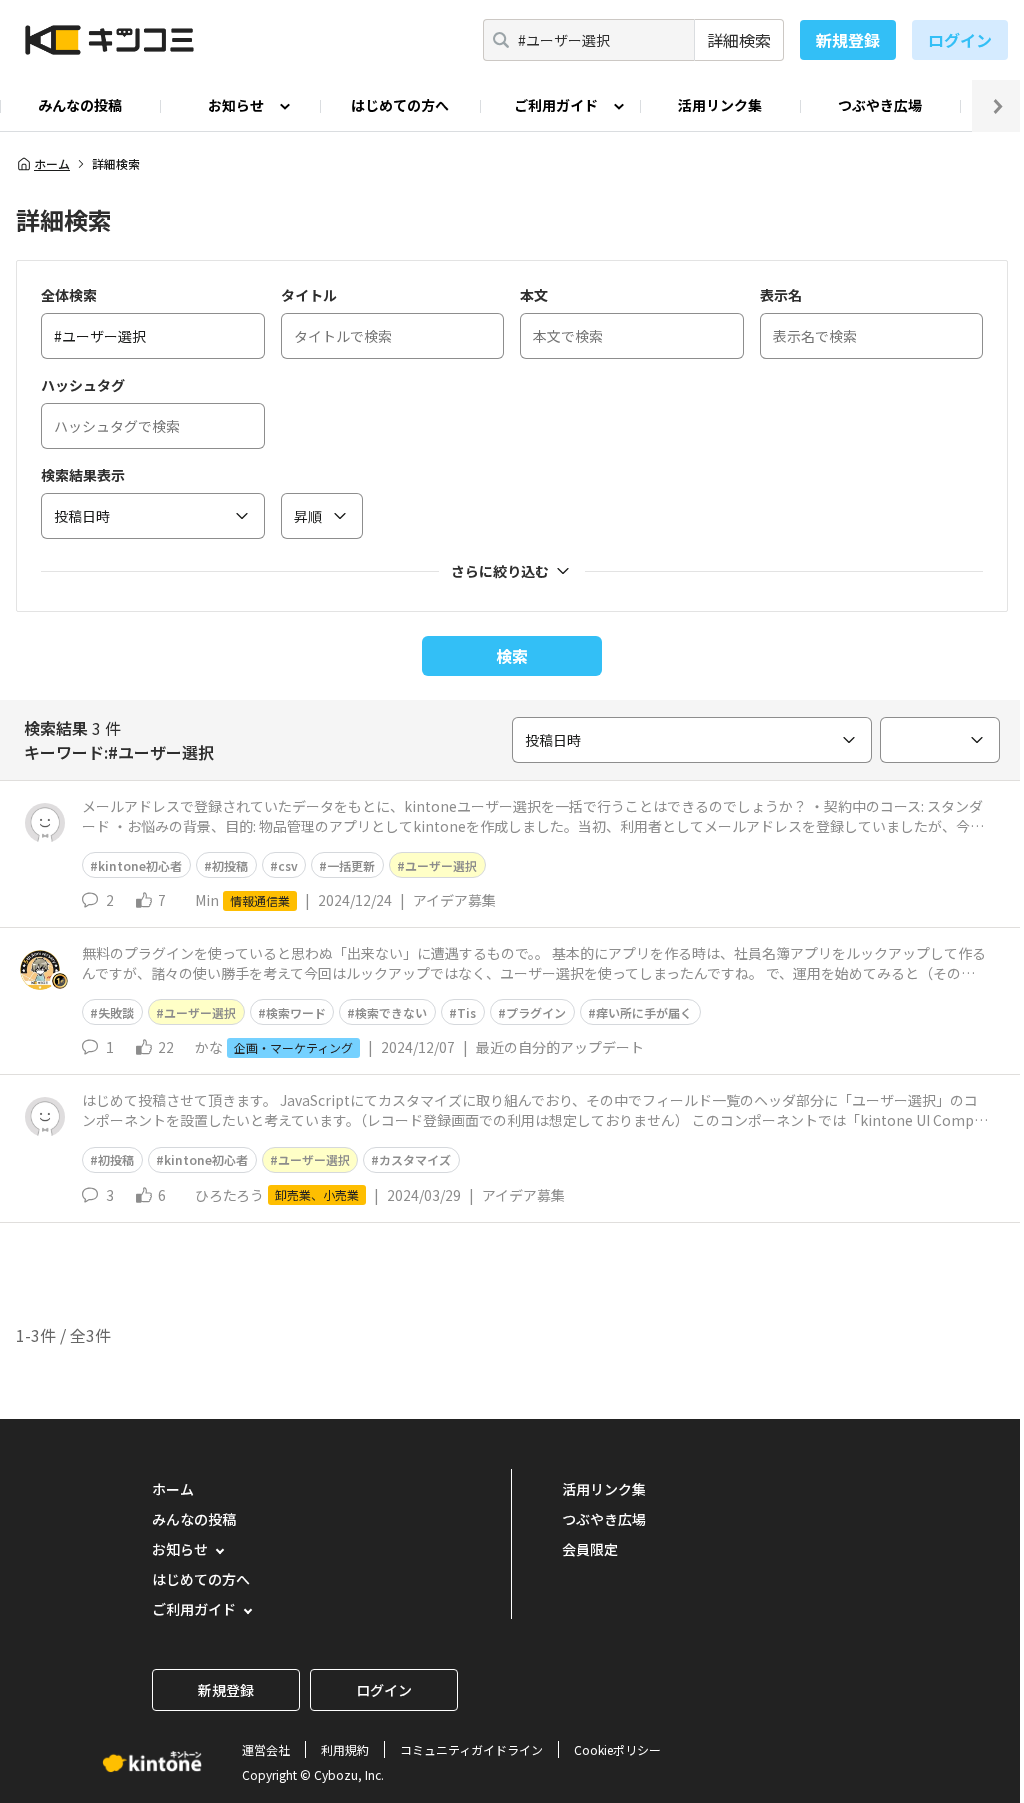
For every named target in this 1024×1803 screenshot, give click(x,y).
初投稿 (230, 865)
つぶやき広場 (880, 105)
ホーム (52, 164)
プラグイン (536, 1012)
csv (288, 865)
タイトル (309, 295)
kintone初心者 (140, 865)
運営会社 (266, 1749)
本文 (534, 295)
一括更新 (351, 865)
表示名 (781, 295)
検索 (512, 656)
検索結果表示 (83, 475)
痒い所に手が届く (644, 1012)
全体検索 (69, 295)
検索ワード (296, 1012)
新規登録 (848, 40)
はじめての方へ (400, 105)
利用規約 (345, 1749)
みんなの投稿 (80, 105)
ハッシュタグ (83, 385)
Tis (466, 1012)
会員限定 (590, 1549)
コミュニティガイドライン (471, 1749)
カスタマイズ (415, 1159)
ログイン (960, 40)
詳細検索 (739, 40)
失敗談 (116, 1012)
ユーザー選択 (441, 865)
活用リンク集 (720, 105)
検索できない (391, 1012)
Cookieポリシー (617, 1749)
